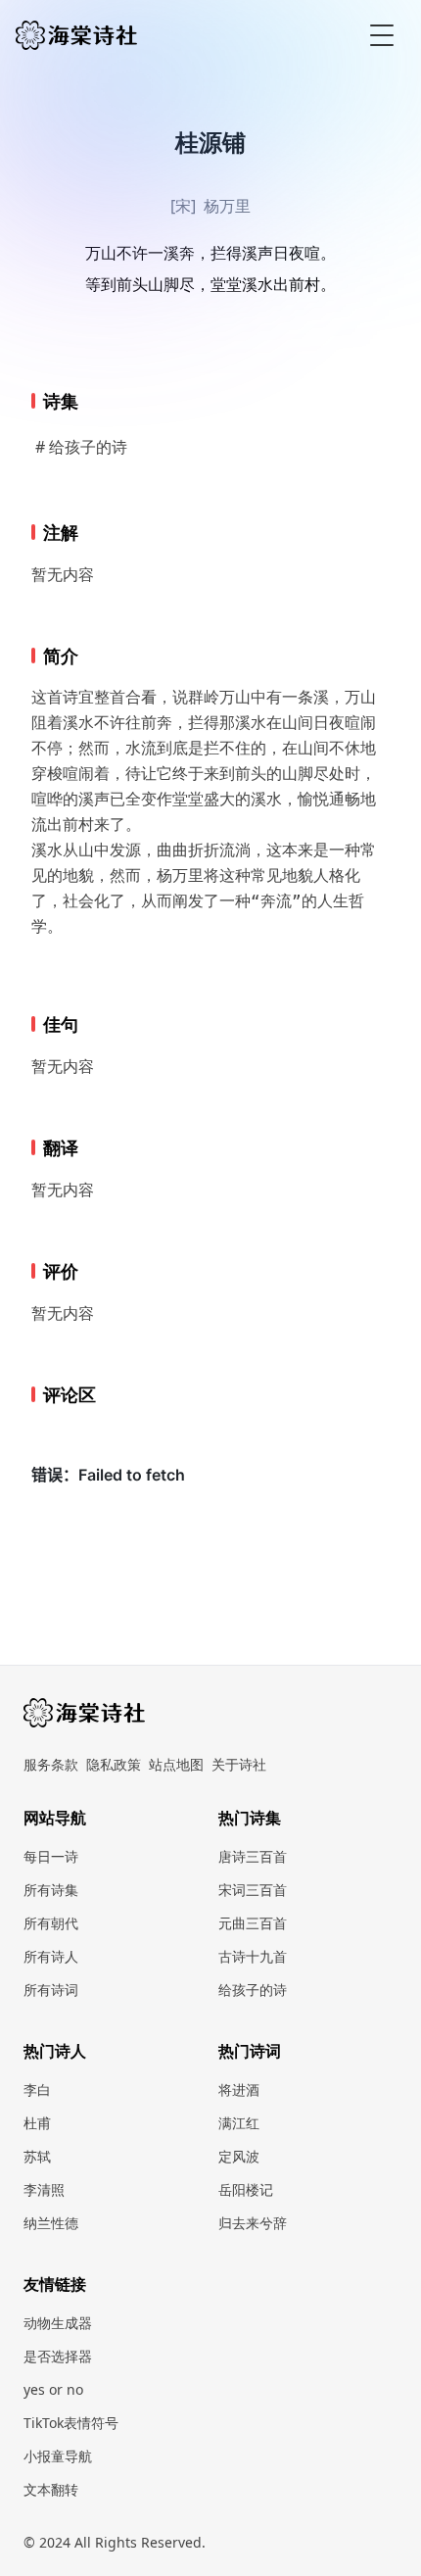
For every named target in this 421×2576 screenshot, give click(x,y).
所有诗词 (51, 1990)
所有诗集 (51, 1890)
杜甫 (37, 2123)
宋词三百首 (253, 1890)
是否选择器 (58, 2356)
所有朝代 (51, 1923)
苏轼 (37, 2156)
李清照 (44, 2189)
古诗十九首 (253, 1956)
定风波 (239, 2156)
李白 (37, 2090)
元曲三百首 (253, 1923)
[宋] (183, 206)
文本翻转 (51, 2489)
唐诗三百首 (253, 1856)
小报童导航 (58, 2456)
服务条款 (51, 1764)
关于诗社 (239, 1764)
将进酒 (239, 2090)
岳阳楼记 (246, 2189)
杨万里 (227, 206)
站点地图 (176, 1764)
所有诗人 (51, 1956)
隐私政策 (114, 1764)
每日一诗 (51, 1856)
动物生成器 (58, 2323)
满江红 (239, 2123)
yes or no (53, 2389)
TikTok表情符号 (71, 2423)
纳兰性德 (51, 2223)
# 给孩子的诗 (81, 447)
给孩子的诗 (253, 1990)
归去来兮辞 (253, 2223)
